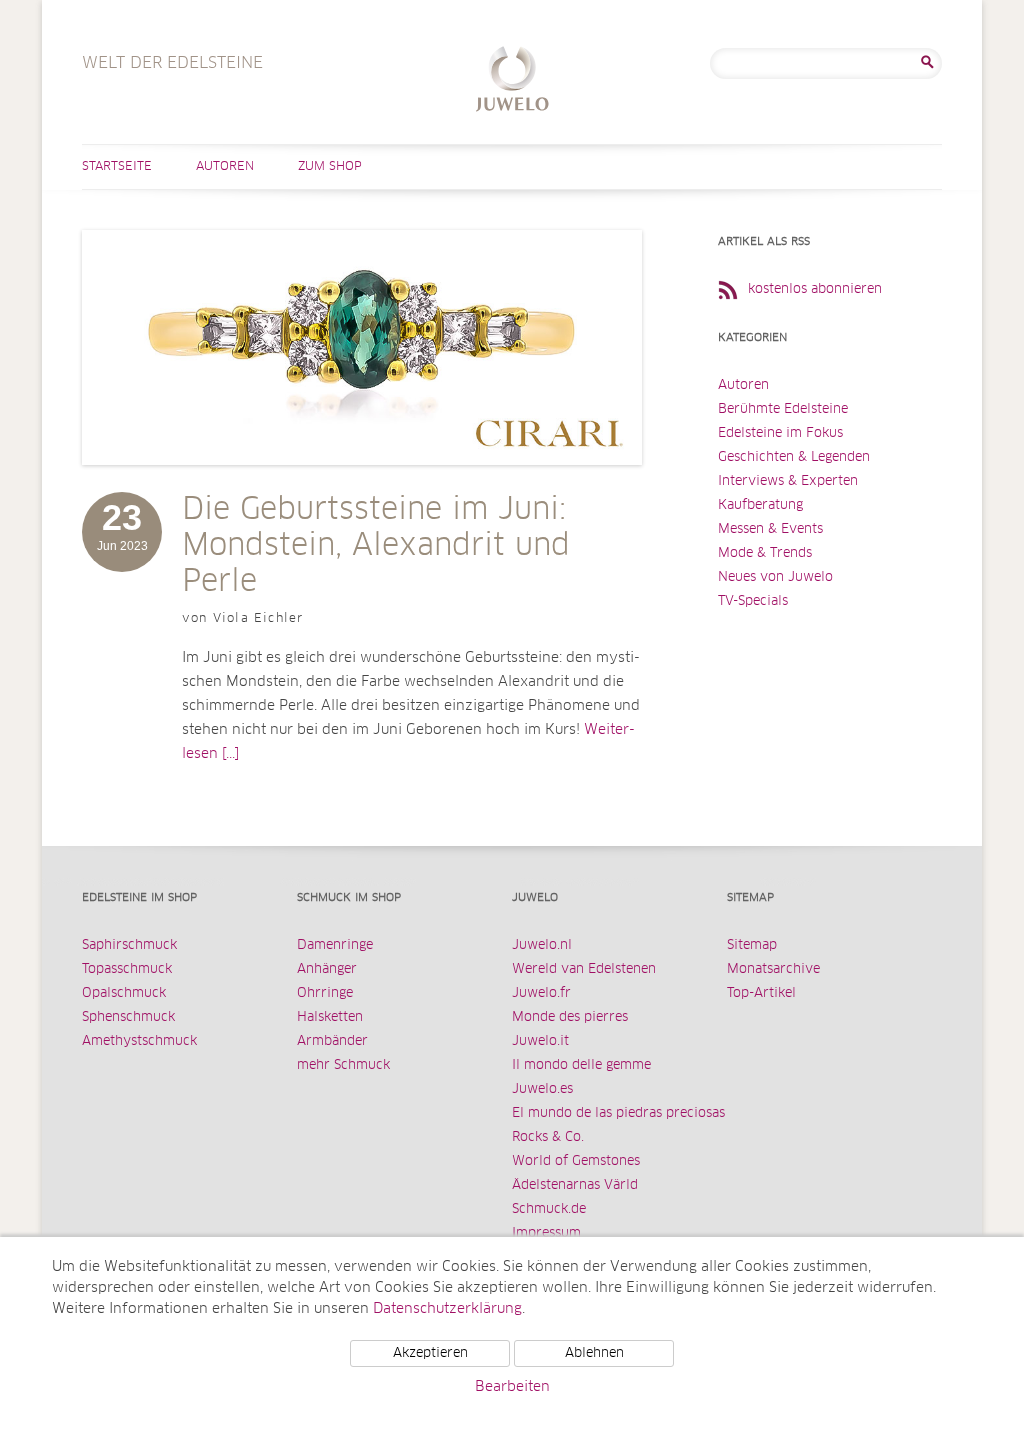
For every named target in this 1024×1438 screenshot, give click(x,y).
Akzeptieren (430, 1353)
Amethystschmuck (139, 1041)
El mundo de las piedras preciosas (618, 1113)
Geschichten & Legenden (794, 457)
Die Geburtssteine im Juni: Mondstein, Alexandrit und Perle (376, 546)
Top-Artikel (761, 993)
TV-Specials (753, 601)
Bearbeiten (512, 1387)
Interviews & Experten (788, 481)
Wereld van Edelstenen (584, 969)
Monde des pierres (570, 1017)
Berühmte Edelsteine (783, 409)
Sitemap (752, 945)
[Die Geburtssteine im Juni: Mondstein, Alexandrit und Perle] (362, 485)
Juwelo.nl (542, 945)
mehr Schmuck (343, 1065)
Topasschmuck (127, 969)
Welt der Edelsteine (512, 81)
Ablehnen (594, 1353)
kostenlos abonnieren (815, 289)
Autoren (225, 167)
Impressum (546, 1233)
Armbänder (332, 1041)
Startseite (117, 167)
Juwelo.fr (541, 993)
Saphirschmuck (129, 945)
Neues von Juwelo (775, 577)
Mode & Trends (765, 553)
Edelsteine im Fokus (780, 433)
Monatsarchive (773, 969)
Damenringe (335, 945)
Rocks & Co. (548, 1137)
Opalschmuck (124, 993)
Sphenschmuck (128, 1017)
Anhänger (327, 969)
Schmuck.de (549, 1209)
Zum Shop (330, 167)
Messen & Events (770, 529)
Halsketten (330, 1017)
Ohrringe (325, 993)
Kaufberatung (760, 505)
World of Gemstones (576, 1161)
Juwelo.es (542, 1089)
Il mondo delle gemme (581, 1065)
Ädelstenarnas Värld (575, 1185)
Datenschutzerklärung (447, 1309)
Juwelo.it (540, 1041)
